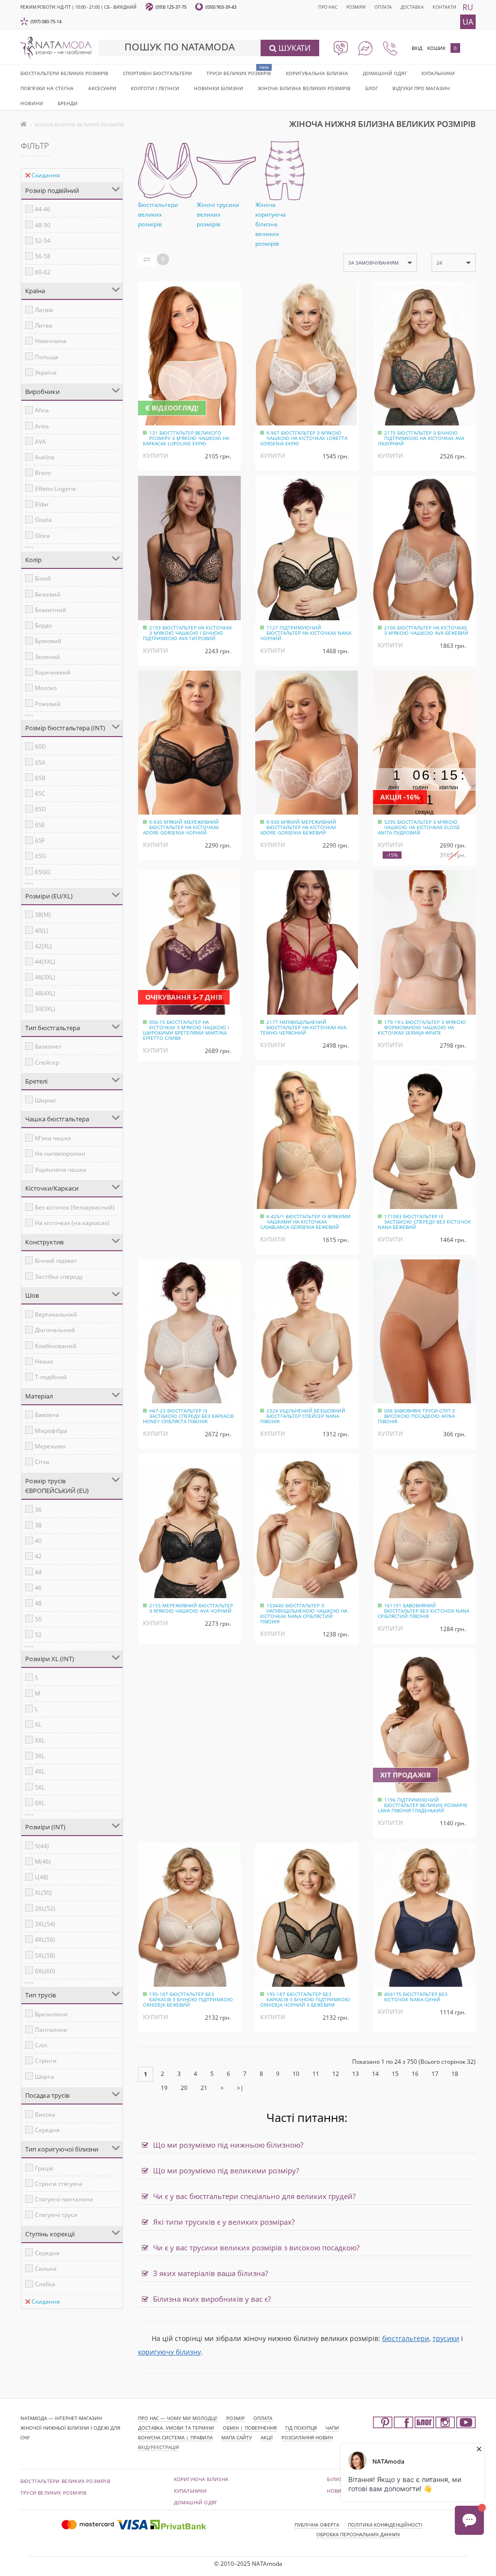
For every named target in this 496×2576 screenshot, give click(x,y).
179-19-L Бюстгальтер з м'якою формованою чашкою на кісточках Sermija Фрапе (422, 1027)
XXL (40, 1740)
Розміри (356, 7)
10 (296, 2074)
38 (38, 1525)
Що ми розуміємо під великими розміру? (225, 2170)
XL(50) (43, 1893)
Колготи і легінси (155, 88)
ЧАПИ (332, 2428)
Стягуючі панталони (64, 2199)
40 (38, 1541)
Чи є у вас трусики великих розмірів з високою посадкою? (255, 2247)
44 (38, 1572)
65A (40, 762)
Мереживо (50, 1446)
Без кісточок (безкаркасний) (75, 1207)
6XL (40, 1803)
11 (316, 2074)
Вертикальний (56, 1314)
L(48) (42, 1877)
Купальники (438, 73)
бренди (68, 103)
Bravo (43, 473)
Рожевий (48, 704)
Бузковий (48, 641)
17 (435, 2074)
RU (468, 7)
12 (336, 2074)
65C (40, 793)
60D (40, 746)
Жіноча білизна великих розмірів (304, 88)
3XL (40, 1756)
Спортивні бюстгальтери (157, 73)
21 (204, 2088)
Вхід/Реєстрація (158, 2447)
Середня (47, 2130)
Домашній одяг (385, 73)
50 (38, 1619)
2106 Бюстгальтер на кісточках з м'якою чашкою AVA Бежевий (426, 630)
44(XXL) (45, 962)
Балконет (48, 1046)
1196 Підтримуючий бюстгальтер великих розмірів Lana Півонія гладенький (422, 1805)
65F (40, 840)
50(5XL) (45, 1009)
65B (40, 778)
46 (38, 1588)
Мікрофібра (51, 1431)
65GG (43, 872)
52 (38, 1635)
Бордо (43, 625)
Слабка (45, 2284)
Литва (44, 325)
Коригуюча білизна (201, 2479)
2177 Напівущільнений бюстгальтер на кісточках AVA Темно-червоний (303, 1027)
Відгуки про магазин (421, 88)
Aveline (45, 457)
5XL (40, 1787)
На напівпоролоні (60, 1154)
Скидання (46, 175)
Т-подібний (51, 1377)
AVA (40, 442)
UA (468, 22)
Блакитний (51, 610)
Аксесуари (102, 88)
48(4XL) (45, 993)
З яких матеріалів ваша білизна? (209, 2273)
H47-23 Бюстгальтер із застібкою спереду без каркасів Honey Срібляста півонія (188, 1416)
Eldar (42, 504)
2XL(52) (45, 1908)
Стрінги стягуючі (59, 2184)
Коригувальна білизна (317, 73)
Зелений (47, 657)
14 (375, 2074)
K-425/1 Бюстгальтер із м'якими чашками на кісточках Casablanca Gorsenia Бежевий (305, 1222)
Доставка (412, 7)
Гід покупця (301, 2428)
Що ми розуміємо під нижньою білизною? (227, 2145)
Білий (43, 578)
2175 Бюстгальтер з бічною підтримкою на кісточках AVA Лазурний (421, 438)
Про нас (328, 7)
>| (240, 2088)
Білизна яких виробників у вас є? (211, 2299)
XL (38, 1724)
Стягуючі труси (56, 2215)
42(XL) (43, 946)
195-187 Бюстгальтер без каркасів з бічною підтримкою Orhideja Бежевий (188, 1999)
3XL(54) (45, 1924)
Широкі (45, 1100)
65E (40, 825)
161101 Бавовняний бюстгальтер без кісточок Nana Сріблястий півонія (424, 1611)
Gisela (43, 520)
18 (455, 2074)
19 (164, 2088)
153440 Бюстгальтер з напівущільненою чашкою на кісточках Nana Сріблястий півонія (304, 1613)
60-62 (43, 272)
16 (415, 2074)
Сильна (46, 2269)
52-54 (43, 241)
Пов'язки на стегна (47, 88)
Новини (32, 103)
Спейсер (47, 1062)
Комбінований (56, 1346)
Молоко (46, 688)
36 (38, 1510)
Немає (44, 1361)
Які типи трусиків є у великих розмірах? (223, 2222)
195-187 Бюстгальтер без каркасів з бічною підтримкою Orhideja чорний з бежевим (305, 1999)
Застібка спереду (59, 1277)
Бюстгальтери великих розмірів (64, 73)
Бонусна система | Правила (175, 2437)
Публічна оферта (317, 2525)
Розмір (235, 2418)
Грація (44, 2168)
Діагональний (55, 1330)
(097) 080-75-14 (46, 22)
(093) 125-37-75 (171, 7)
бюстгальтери (406, 2338)
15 (395, 2074)
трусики (446, 2338)
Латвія (44, 310)
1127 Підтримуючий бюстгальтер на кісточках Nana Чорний (306, 633)
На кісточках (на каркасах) (72, 1223)
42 (38, 1556)
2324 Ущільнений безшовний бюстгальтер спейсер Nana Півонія (303, 1416)
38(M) (43, 915)
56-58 (43, 256)
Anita (42, 426)
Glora (42, 536)
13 (356, 2074)
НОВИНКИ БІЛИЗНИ (218, 88)
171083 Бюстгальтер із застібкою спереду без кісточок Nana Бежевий (424, 1222)
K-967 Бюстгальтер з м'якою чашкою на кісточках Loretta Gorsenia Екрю (304, 438)
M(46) (43, 1861)
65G (40, 856)
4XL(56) (45, 1940)
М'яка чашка (53, 1138)
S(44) (42, 1846)
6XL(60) (45, 1971)
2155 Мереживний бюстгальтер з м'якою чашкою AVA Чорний (191, 1608)
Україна (46, 372)
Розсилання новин (307, 2437)
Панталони (51, 2030)
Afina (42, 410)
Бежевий (48, 594)
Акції (267, 2437)
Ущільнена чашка (61, 1170)
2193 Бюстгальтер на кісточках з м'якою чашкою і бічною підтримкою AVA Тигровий (187, 633)
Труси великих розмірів (239, 73)
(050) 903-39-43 (221, 7)
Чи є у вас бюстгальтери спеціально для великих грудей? (253, 2196)
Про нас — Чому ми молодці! (178, 2418)
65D (40, 809)
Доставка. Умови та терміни (176, 2428)
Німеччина (51, 341)
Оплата (383, 7)
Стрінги (46, 2061)
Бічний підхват (56, 1261)
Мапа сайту (237, 2437)
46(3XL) (45, 977)
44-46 (43, 209)
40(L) (42, 931)
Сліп (41, 2045)
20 (184, 2088)
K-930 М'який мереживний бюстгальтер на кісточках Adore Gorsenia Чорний (181, 827)
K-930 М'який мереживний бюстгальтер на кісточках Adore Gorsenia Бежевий (298, 827)
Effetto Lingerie (55, 489)
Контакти (444, 7)
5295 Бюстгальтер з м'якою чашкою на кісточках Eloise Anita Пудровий (419, 827)
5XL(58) (45, 1956)
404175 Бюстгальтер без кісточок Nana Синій (416, 1997)
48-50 (43, 225)
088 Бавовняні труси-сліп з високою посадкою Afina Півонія (416, 1416)
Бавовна (47, 1415)
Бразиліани (51, 2014)
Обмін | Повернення (250, 2428)
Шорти (45, 2077)
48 (38, 1603)
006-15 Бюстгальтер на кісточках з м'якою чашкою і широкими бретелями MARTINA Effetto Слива (186, 1030)
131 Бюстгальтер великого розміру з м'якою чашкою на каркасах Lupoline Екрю (186, 438)
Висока (45, 2114)
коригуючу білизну (170, 2352)
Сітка (42, 1462)
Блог (372, 88)
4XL (40, 1771)
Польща (46, 357)
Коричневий (53, 672)
